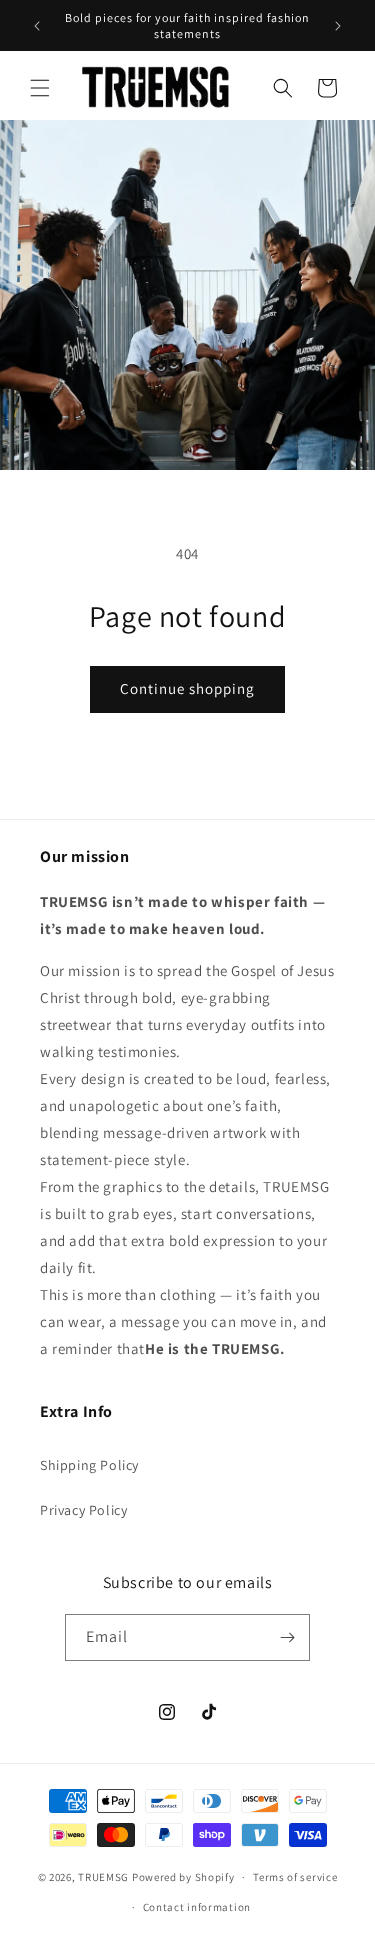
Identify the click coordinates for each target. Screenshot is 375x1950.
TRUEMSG (103, 1877)
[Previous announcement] (37, 26)
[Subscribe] (287, 1637)
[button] (40, 88)
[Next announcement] (338, 26)
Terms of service (295, 1877)
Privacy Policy (83, 1510)
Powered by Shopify (183, 1877)
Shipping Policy (89, 1465)
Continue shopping (187, 688)
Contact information (197, 1907)
